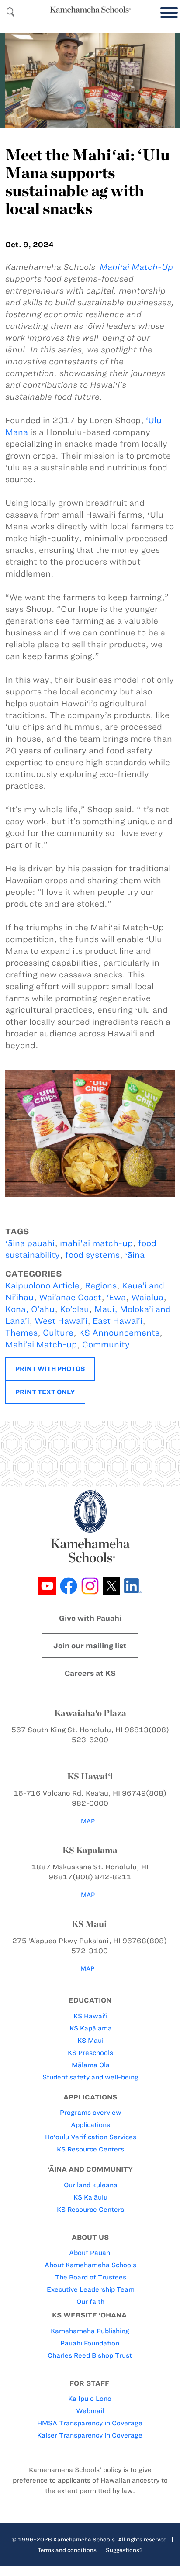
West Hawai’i (61, 1321)
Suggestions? (124, 2550)
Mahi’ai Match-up (41, 1345)
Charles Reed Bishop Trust (90, 2355)
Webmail (90, 2411)
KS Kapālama (91, 2028)
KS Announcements (119, 1333)
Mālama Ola (91, 2065)
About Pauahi (90, 2253)
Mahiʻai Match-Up (136, 267)
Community (106, 1345)
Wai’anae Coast (70, 1297)
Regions (101, 1286)
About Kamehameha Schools (90, 2265)
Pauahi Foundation (90, 2343)
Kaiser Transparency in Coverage (90, 2435)
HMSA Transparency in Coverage (90, 2423)
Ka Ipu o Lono (90, 2399)
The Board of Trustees (91, 2277)
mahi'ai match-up (96, 1243)
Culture (58, 1333)
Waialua (147, 1297)
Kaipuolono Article (42, 1286)
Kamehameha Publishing (90, 2331)
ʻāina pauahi (30, 1243)
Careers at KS (90, 1673)
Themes (21, 1333)
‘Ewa (116, 1297)
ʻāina (135, 1255)
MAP (88, 1821)
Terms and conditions (67, 2550)
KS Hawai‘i (90, 2016)
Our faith (90, 2302)
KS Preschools (90, 2053)
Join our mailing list (90, 1646)
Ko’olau (74, 1309)
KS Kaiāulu (90, 2197)
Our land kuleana (91, 2185)
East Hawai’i (118, 1321)
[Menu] (167, 13)
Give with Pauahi (90, 1618)
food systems (92, 1255)
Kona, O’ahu (30, 1309)
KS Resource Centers (90, 2149)
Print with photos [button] (50, 1369)
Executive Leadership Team (91, 2289)
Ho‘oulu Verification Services (91, 2137)
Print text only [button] (45, 1392)
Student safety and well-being (90, 2077)
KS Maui (90, 2041)
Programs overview (91, 2113)
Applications (90, 2125)
